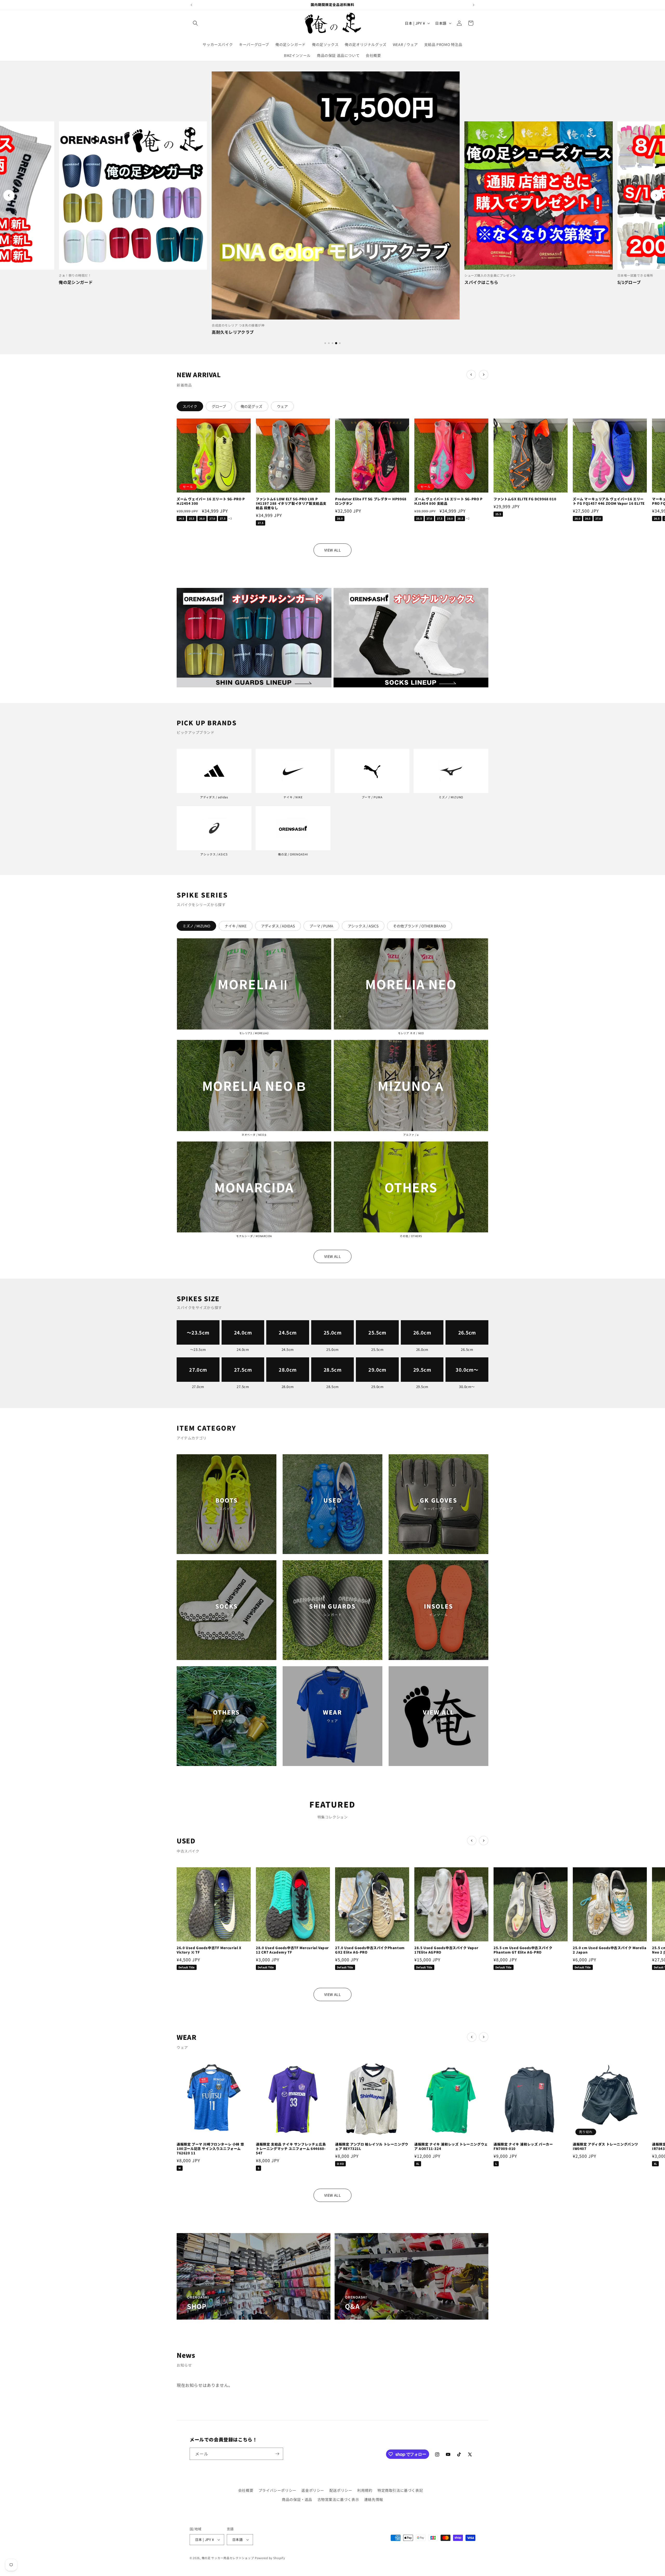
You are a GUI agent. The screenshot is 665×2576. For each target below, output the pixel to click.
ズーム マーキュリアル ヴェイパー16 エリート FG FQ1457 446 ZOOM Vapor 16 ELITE (609, 501)
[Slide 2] (329, 343)
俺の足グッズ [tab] (251, 406)
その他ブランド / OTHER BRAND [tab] (420, 926)
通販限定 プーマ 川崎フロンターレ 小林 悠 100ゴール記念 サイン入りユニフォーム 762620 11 (210, 2149)
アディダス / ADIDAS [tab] (278, 926)
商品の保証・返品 (297, 2499)
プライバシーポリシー (277, 2490)
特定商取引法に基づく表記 (400, 2490)
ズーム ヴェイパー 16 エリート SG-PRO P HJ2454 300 (211, 501)
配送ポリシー (341, 2490)
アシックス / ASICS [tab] (363, 926)
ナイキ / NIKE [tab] (236, 926)
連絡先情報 (374, 2499)
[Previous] (9, 195)
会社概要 (246, 2490)
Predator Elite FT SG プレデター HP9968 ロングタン (371, 501)
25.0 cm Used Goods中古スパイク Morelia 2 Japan (610, 1950)
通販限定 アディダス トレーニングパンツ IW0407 (606, 2147)
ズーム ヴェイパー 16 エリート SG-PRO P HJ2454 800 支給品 (448, 501)
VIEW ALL (333, 550)
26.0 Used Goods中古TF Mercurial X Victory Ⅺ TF (209, 1950)
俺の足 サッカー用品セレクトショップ (228, 2558)
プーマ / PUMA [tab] (321, 926)
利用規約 (365, 2490)
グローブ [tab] (219, 406)
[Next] (656, 195)
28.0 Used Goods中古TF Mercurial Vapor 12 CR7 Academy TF (292, 1950)
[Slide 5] (340, 343)
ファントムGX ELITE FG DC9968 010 (525, 499)
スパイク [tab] (190, 406)
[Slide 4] (336, 343)
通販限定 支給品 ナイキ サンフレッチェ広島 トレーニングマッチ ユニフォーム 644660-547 (291, 2149)
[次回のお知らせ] (474, 5)
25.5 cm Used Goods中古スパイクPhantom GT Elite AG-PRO (523, 1950)
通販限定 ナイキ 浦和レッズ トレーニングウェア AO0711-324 (451, 2147)
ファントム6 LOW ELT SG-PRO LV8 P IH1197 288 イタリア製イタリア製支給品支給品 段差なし (291, 504)
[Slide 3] (332, 343)
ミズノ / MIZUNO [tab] (196, 926)
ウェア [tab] (282, 406)
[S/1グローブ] (535, 195)
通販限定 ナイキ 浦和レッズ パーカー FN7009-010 (523, 2147)
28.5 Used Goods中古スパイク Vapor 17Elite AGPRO (446, 1950)
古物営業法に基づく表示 (338, 2499)
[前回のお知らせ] (191, 5)
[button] (195, 23)
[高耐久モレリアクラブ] (130, 195)
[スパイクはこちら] (333, 195)
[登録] (277, 2454)
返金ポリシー (313, 2490)
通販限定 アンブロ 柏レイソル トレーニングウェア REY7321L (372, 2147)
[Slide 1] (325, 343)
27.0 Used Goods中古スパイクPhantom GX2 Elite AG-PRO (370, 1950)
